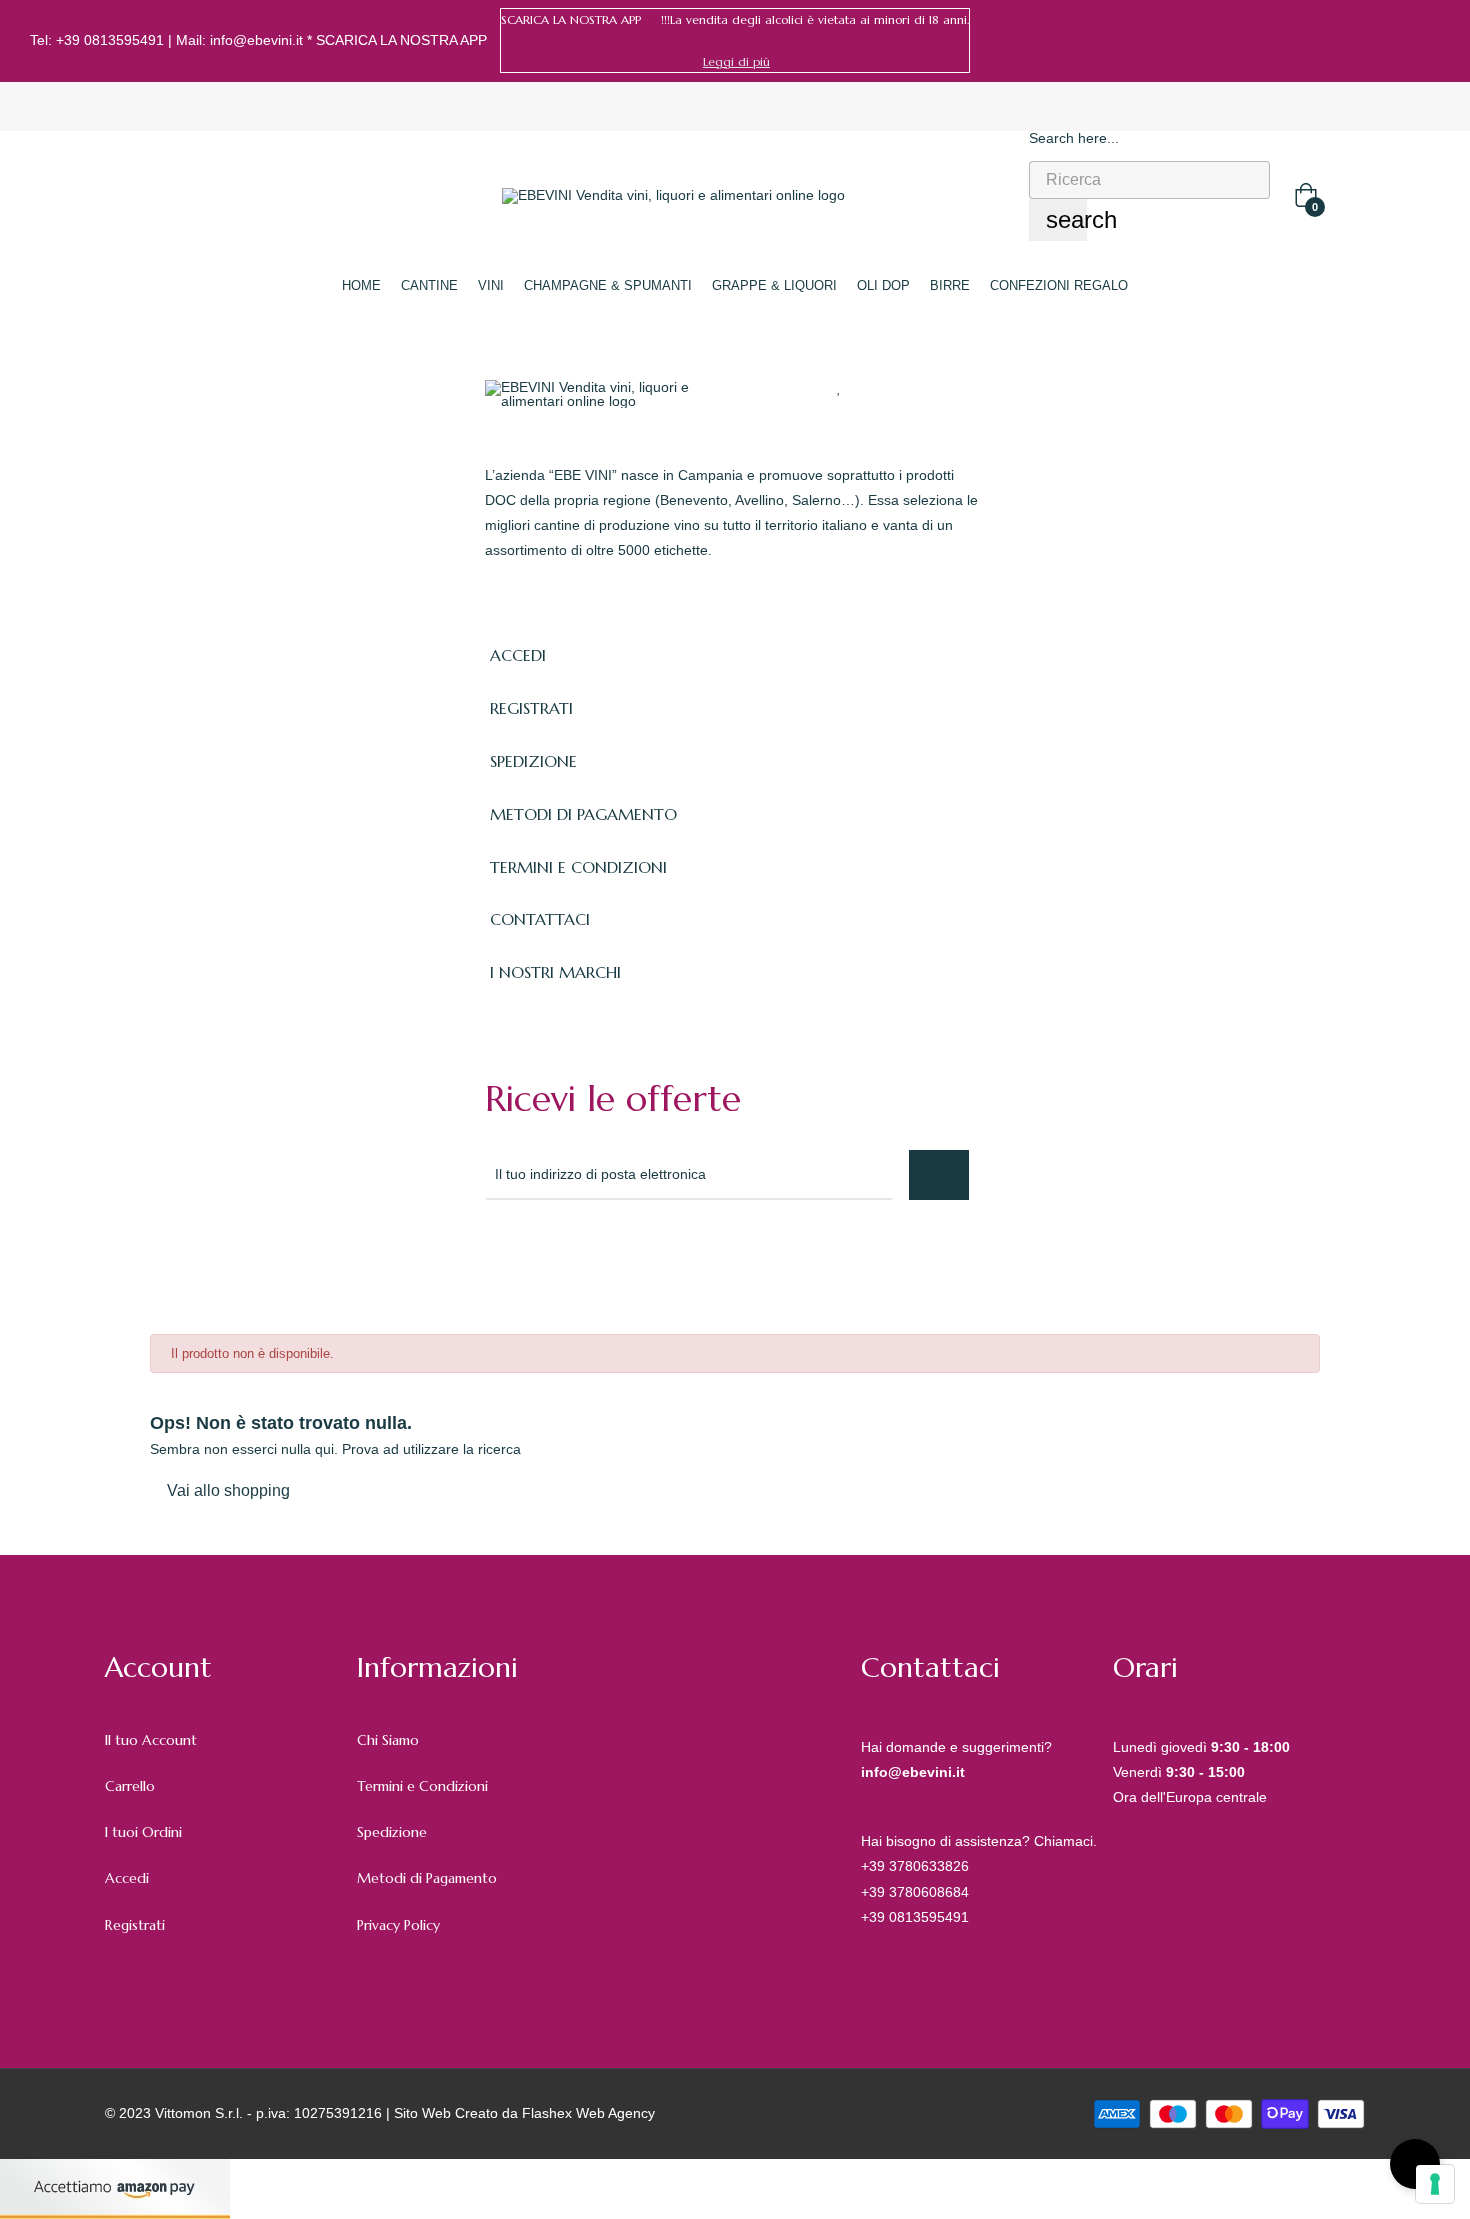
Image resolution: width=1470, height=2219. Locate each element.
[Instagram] (1433, 41)
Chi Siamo (388, 1740)
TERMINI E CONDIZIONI (578, 867)
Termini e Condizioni (422, 1786)
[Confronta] (877, 387)
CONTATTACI (540, 919)
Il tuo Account (151, 1740)
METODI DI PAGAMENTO (583, 814)
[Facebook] (1403, 41)
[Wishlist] (839, 387)
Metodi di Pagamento (427, 1878)
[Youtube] (671, 1254)
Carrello (130, 1786)
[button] (736, 62)
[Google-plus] (583, 1254)
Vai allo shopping (228, 1490)
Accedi (127, 1878)
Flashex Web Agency (588, 2113)
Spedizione (392, 1832)
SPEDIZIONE (533, 761)
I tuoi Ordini (143, 1832)
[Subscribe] (939, 1175)
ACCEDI (518, 655)
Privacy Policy (398, 1925)
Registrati (135, 1925)
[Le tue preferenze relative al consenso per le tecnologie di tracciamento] (1435, 2184)
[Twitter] (539, 1254)
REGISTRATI (531, 708)
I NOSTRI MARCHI (555, 972)
